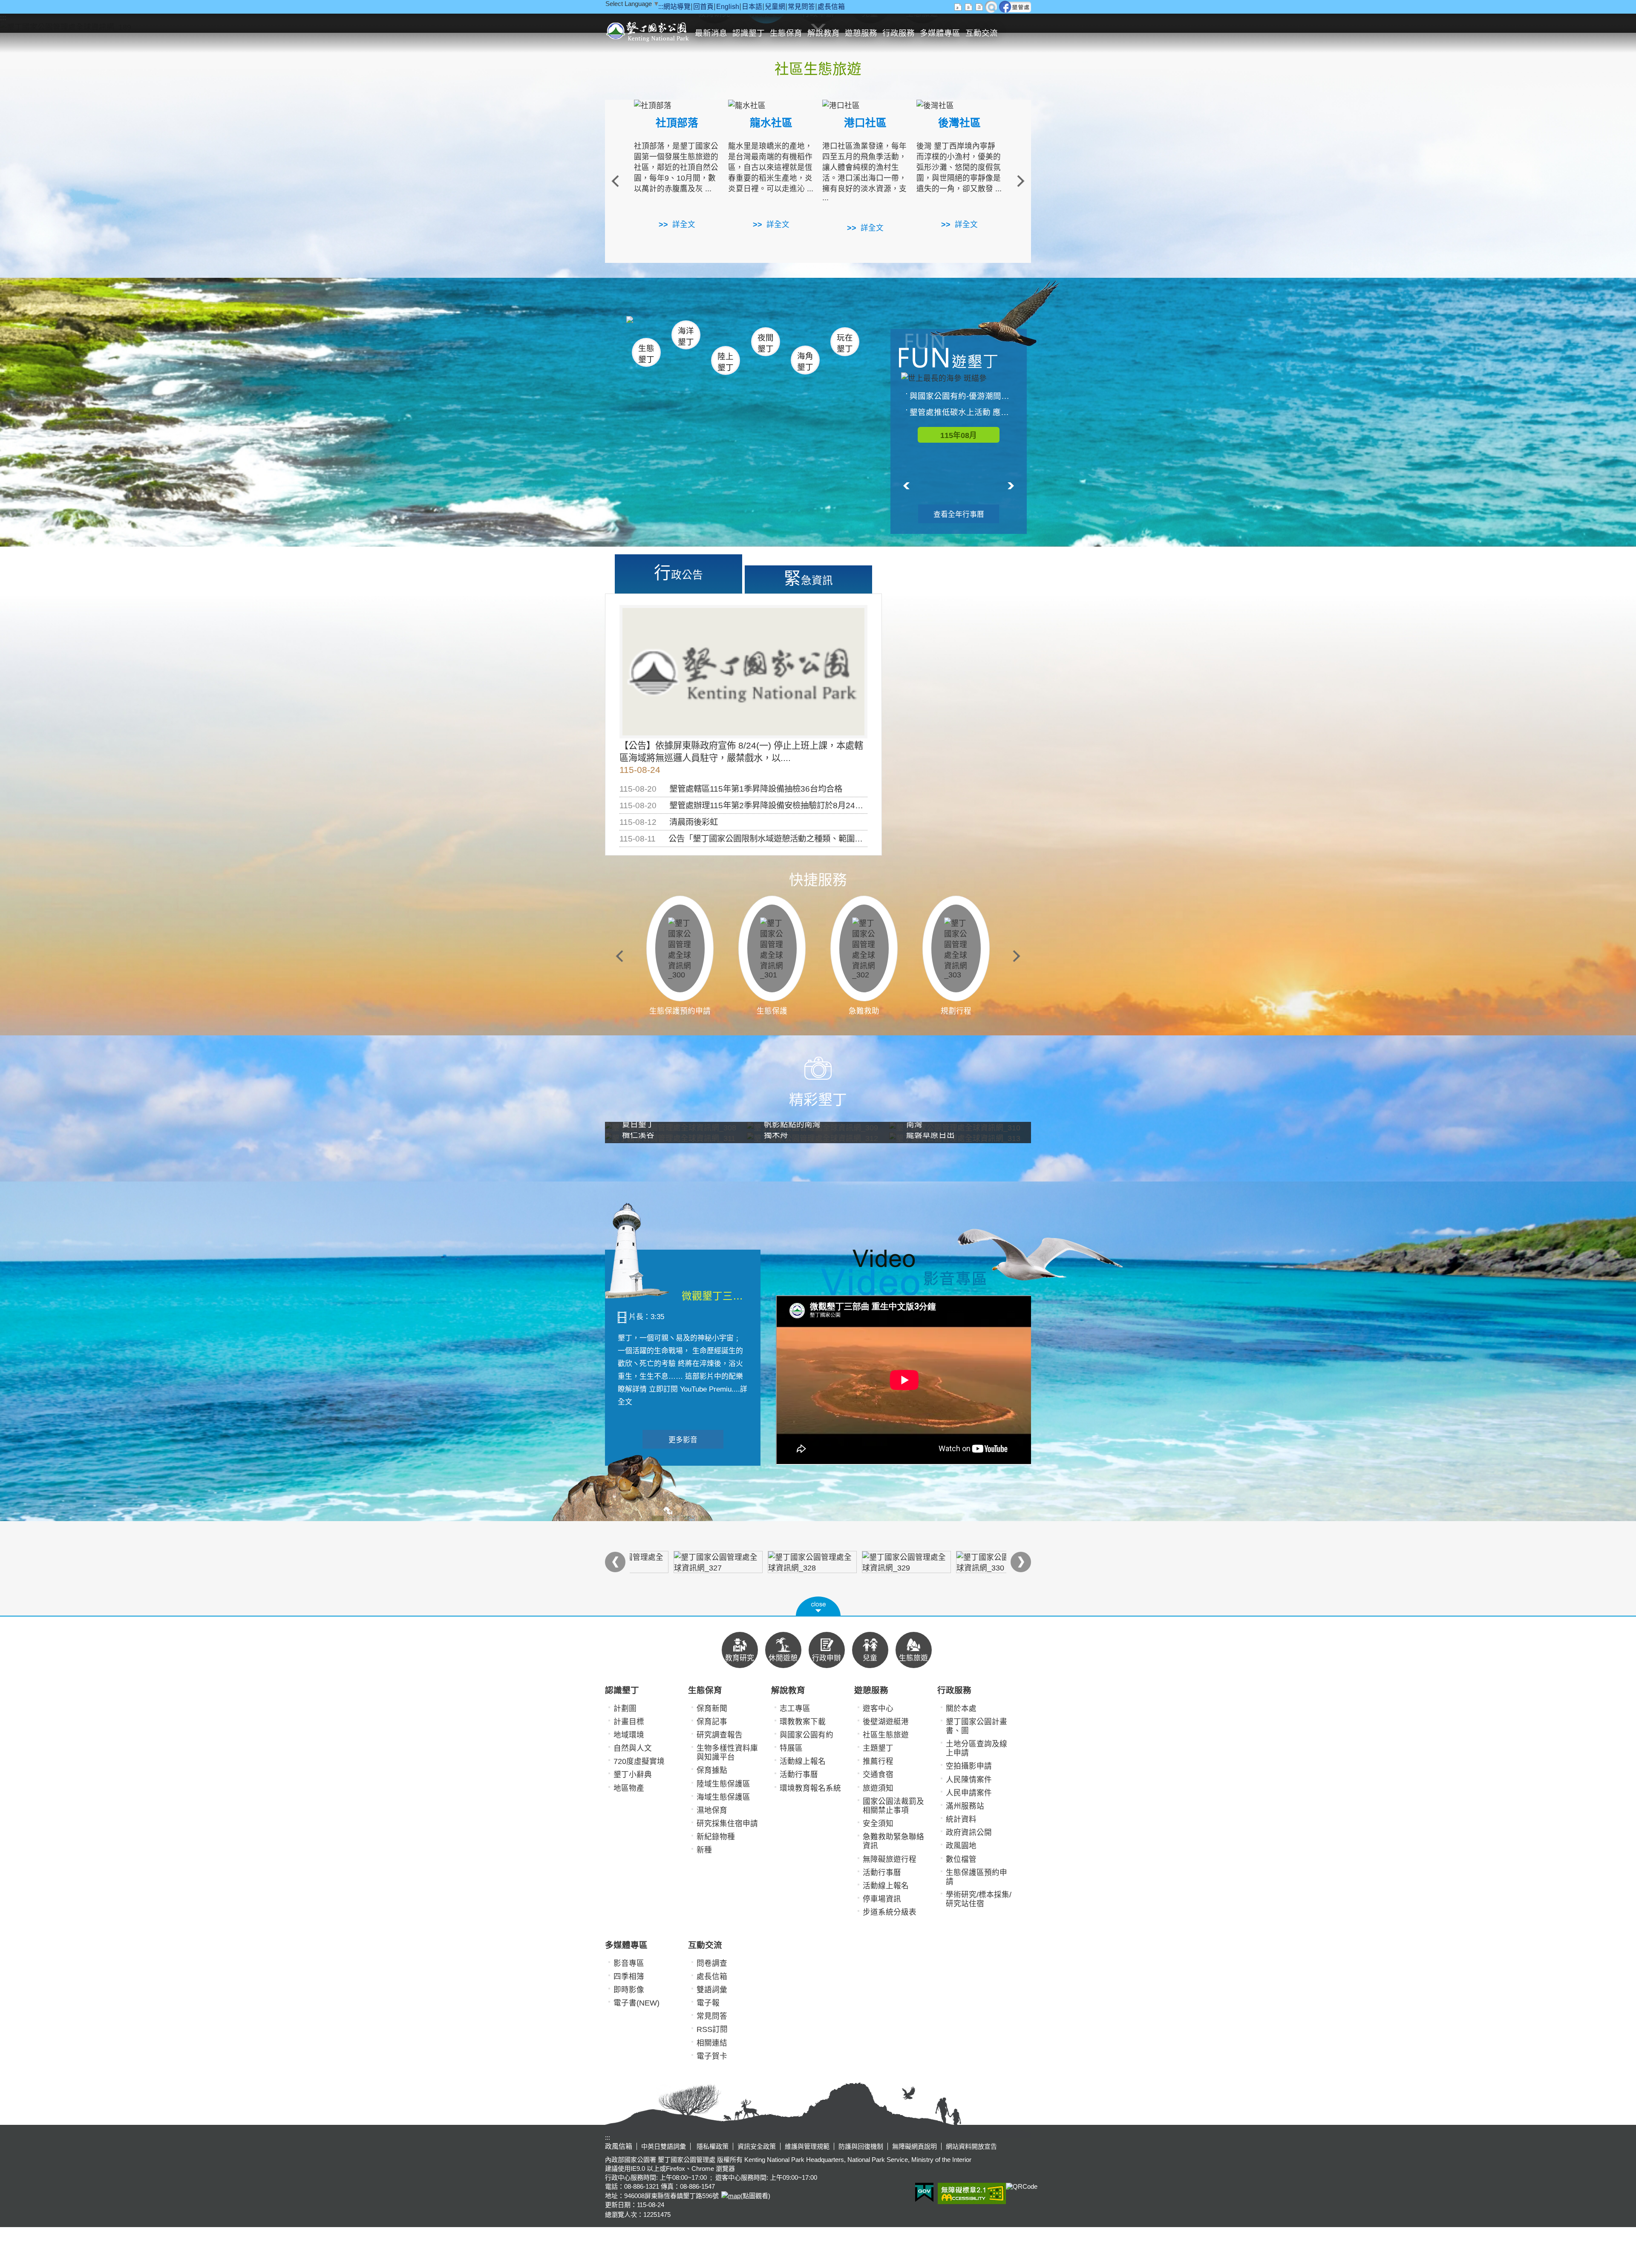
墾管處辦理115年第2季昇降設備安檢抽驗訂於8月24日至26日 (779, 805)
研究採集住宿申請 (727, 1824)
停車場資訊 (882, 1899)
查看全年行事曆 (959, 514)
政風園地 (961, 1846)
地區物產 (629, 1788)
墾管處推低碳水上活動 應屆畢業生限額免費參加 (963, 412)
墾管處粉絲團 (1015, 7)
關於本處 (961, 1709)
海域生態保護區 (723, 1797)
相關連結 (712, 2043)
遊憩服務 (861, 33)
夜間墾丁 (766, 343)
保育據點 (712, 1770)
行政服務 (899, 33)
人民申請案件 (969, 1793)
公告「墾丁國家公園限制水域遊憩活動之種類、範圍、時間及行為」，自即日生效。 (816, 839)
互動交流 (982, 33)
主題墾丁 (878, 1748)
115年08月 (959, 435)
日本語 (752, 7)
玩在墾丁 (845, 343)
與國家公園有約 (806, 1735)
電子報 (708, 2003)
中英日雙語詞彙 (664, 2146)
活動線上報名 (803, 1761)
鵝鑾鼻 (788, 332)
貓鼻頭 (713, 331)
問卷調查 (712, 1963)
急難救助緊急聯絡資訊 (893, 1841)
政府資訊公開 (969, 1833)
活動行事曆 (799, 1775)
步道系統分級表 (890, 1912)
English (728, 7)
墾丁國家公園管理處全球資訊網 (649, 31)
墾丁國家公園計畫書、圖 (976, 1726)
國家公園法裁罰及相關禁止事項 (893, 1806)
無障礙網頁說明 (914, 2146)
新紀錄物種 (716, 1837)
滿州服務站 (965, 1806)
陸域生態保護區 (723, 1784)
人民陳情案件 (969, 1780)
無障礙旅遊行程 (890, 1859)
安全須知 (878, 1824)
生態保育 (786, 33)
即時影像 (629, 1990)
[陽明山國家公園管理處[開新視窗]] (771, 1562)
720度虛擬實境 (639, 1761)
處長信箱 (831, 7)
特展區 (791, 1748)
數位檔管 (961, 1859)
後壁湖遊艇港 (886, 1722)
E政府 (924, 2192)
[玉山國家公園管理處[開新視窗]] (865, 1562)
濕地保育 (712, 1810)
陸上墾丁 (726, 362)
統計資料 (961, 1819)
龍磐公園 (830, 331)
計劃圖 (625, 1709)
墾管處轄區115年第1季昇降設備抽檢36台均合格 (756, 789)
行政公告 (678, 573)
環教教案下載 (803, 1722)
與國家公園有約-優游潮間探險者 (963, 396)
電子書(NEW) (637, 2003)
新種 (704, 1850)
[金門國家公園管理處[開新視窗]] (959, 1562)
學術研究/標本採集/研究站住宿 (979, 1899)
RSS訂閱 (712, 2029)
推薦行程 (878, 1761)
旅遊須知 (878, 1788)
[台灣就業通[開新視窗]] (677, 1562)
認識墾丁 (749, 33)
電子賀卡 (712, 2056)
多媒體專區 (940, 33)
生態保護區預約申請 (976, 1877)
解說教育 (824, 33)
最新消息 (711, 33)
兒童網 (775, 7)
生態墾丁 (646, 354)
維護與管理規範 (807, 2146)
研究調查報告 (720, 1735)
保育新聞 (712, 1709)
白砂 (669, 330)
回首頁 (703, 7)
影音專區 (629, 1963)
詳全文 (684, 225)
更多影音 (683, 1440)
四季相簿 (629, 1977)
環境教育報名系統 (810, 1788)
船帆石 (764, 330)
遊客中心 (878, 1709)
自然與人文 (633, 1748)
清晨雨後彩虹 (694, 822)
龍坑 (822, 332)
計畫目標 (629, 1722)
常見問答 (801, 7)
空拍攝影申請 (969, 1766)
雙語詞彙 (712, 1990)
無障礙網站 (972, 2193)
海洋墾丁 (686, 336)
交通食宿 (878, 1775)
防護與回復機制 (861, 2146)
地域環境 (629, 1735)
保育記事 (712, 1722)
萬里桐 (650, 327)
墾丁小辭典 (633, 1775)
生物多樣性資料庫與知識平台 (727, 1753)
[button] (818, 1606)
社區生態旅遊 (886, 1735)
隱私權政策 (712, 2146)
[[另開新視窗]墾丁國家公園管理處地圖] (730, 2196)
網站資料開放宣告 (971, 2146)
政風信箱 (619, 2146)
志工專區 (795, 1709)
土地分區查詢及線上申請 (976, 1748)
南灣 (731, 329)
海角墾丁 (805, 362)
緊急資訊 (808, 578)
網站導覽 (677, 7)
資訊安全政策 (757, 2146)
